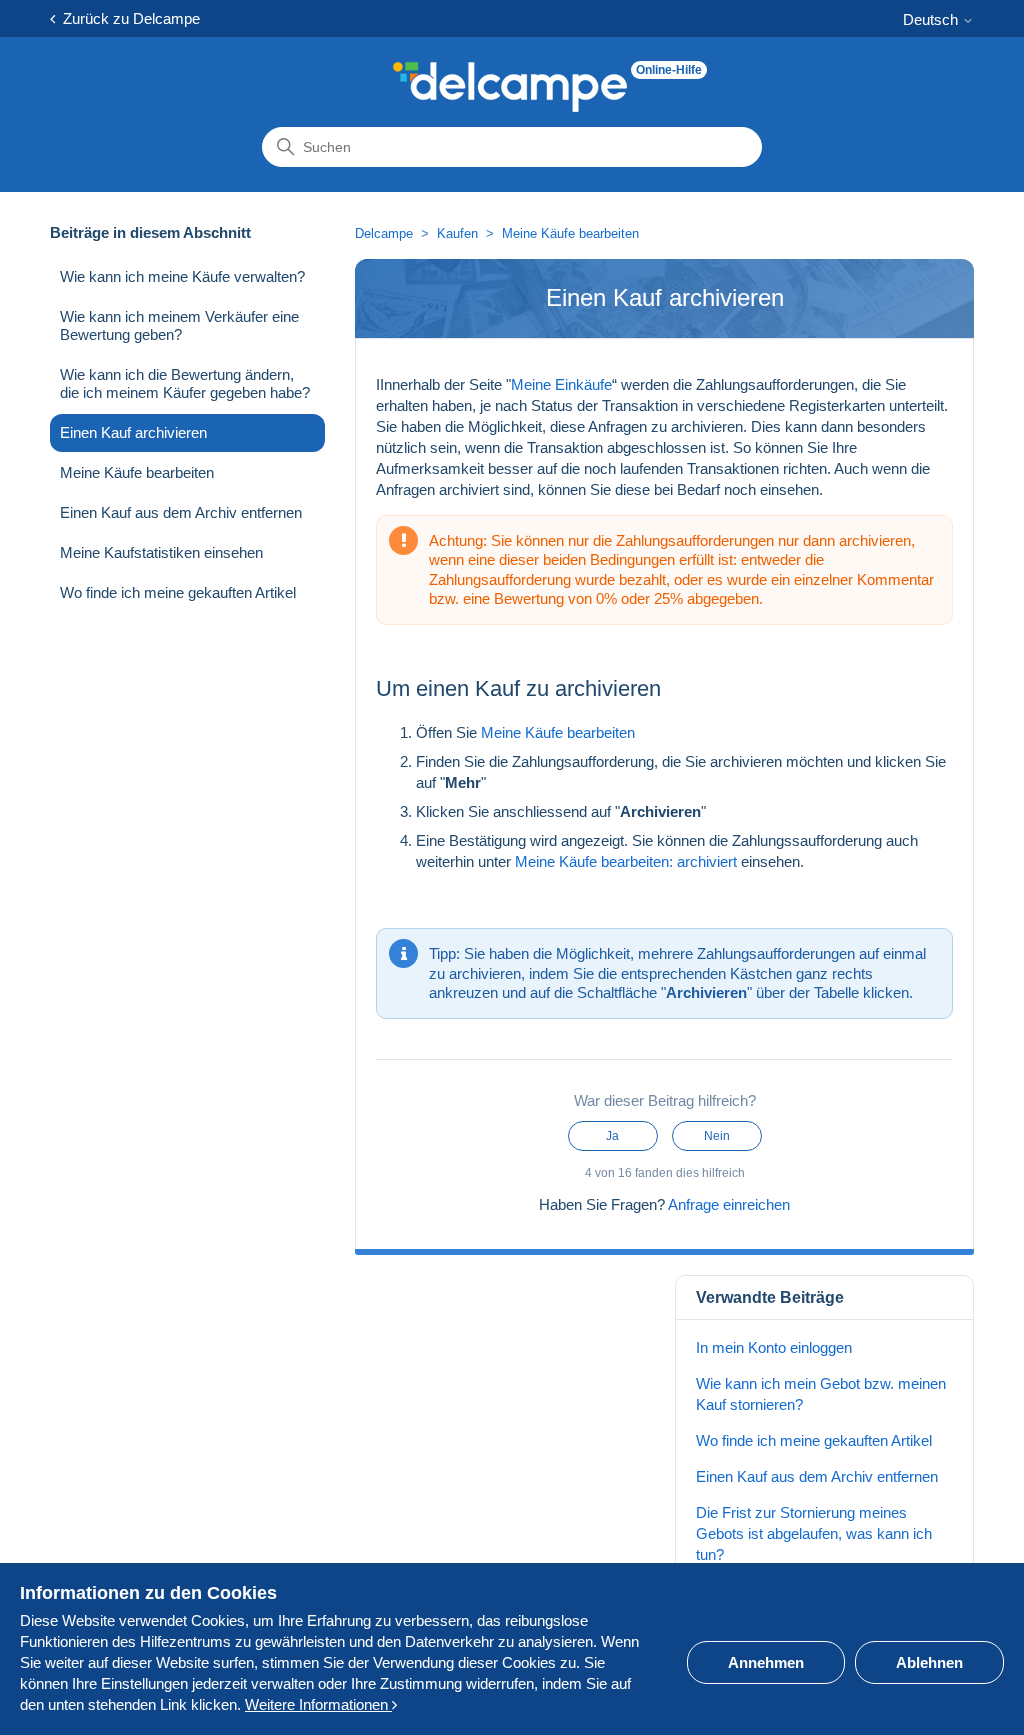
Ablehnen (929, 1662)
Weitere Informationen (318, 1704)
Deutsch (932, 19)
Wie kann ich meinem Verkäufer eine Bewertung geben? (179, 325)
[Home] (510, 87)
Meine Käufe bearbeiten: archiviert (626, 861)
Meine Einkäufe (561, 384)
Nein (717, 1136)
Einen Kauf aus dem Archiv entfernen (181, 512)
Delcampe (384, 233)
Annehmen (766, 1662)
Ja (612, 1136)
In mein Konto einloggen (774, 1347)
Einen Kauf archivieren (133, 432)
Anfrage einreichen (729, 1204)
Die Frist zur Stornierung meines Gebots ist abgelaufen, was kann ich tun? (814, 1533)
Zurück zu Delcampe (127, 18)
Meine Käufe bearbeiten (137, 472)
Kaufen (457, 233)
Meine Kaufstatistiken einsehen (161, 552)
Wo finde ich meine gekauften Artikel (178, 592)
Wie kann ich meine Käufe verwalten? (182, 276)
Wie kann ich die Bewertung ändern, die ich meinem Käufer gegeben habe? (185, 383)
